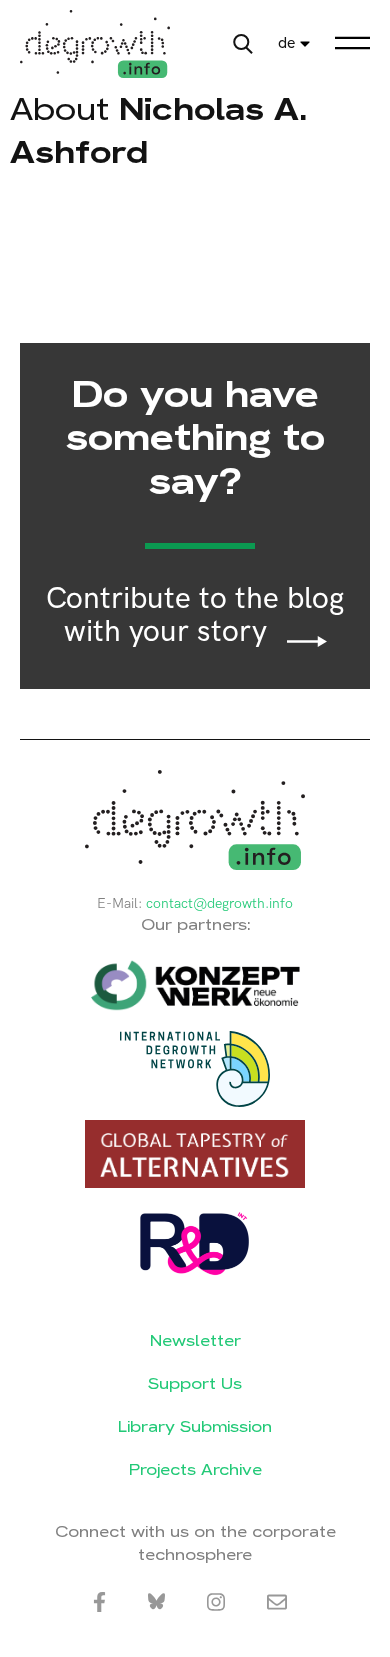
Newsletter (195, 1340)
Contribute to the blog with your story (195, 616)
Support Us (195, 1383)
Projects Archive (195, 1469)
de (286, 43)
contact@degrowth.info (219, 903)
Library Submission (195, 1426)
